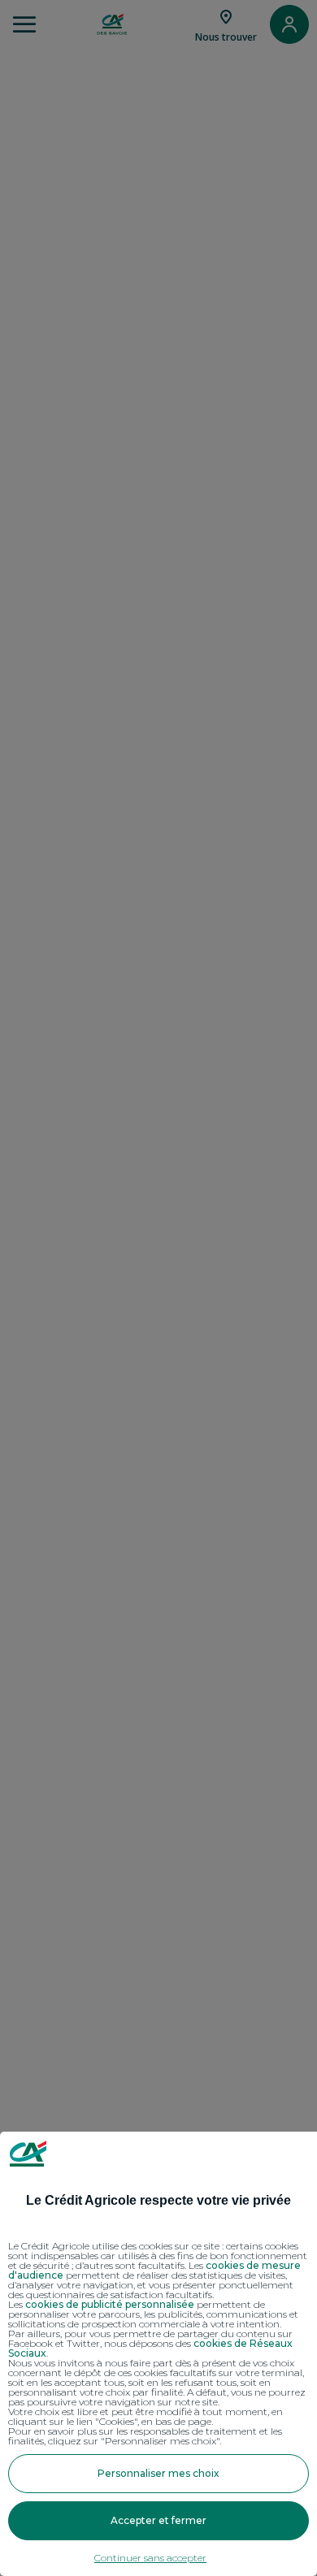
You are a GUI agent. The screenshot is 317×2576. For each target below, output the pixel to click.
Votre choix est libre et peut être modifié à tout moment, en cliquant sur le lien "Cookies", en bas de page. (145, 2417)
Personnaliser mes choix (158, 2473)
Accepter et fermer (158, 2520)
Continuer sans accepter (150, 2558)
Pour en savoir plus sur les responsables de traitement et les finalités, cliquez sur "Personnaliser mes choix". (145, 2436)
